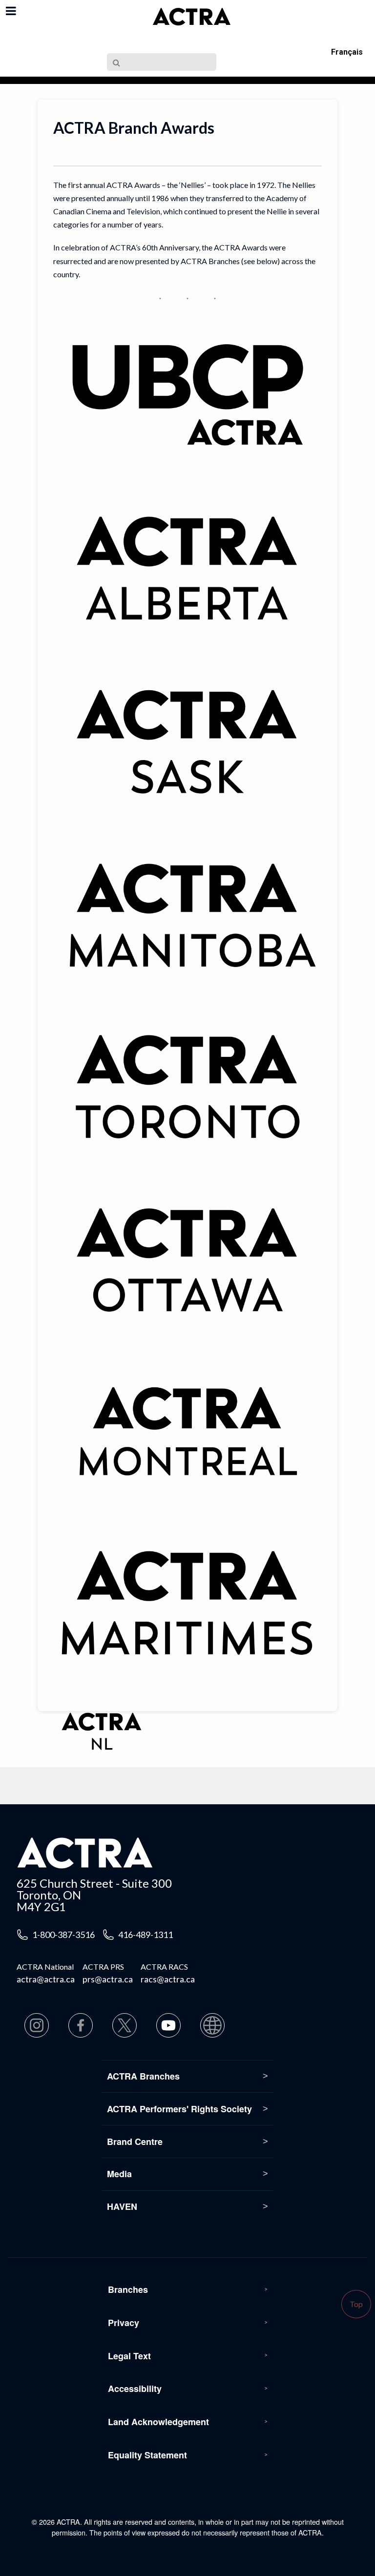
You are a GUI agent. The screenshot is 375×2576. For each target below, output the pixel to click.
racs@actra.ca (168, 1979)
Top (356, 2304)
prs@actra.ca (108, 1979)
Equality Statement (147, 2455)
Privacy (124, 2323)
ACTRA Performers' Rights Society (179, 2109)
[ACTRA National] (191, 17)
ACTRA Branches (143, 2076)
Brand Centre (135, 2142)
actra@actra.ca (46, 1979)
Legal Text (129, 2356)
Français (347, 52)
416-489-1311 (146, 1935)
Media (119, 2174)
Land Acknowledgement (158, 2422)
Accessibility (135, 2389)
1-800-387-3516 (63, 1935)
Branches (128, 2289)
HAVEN (122, 2206)
